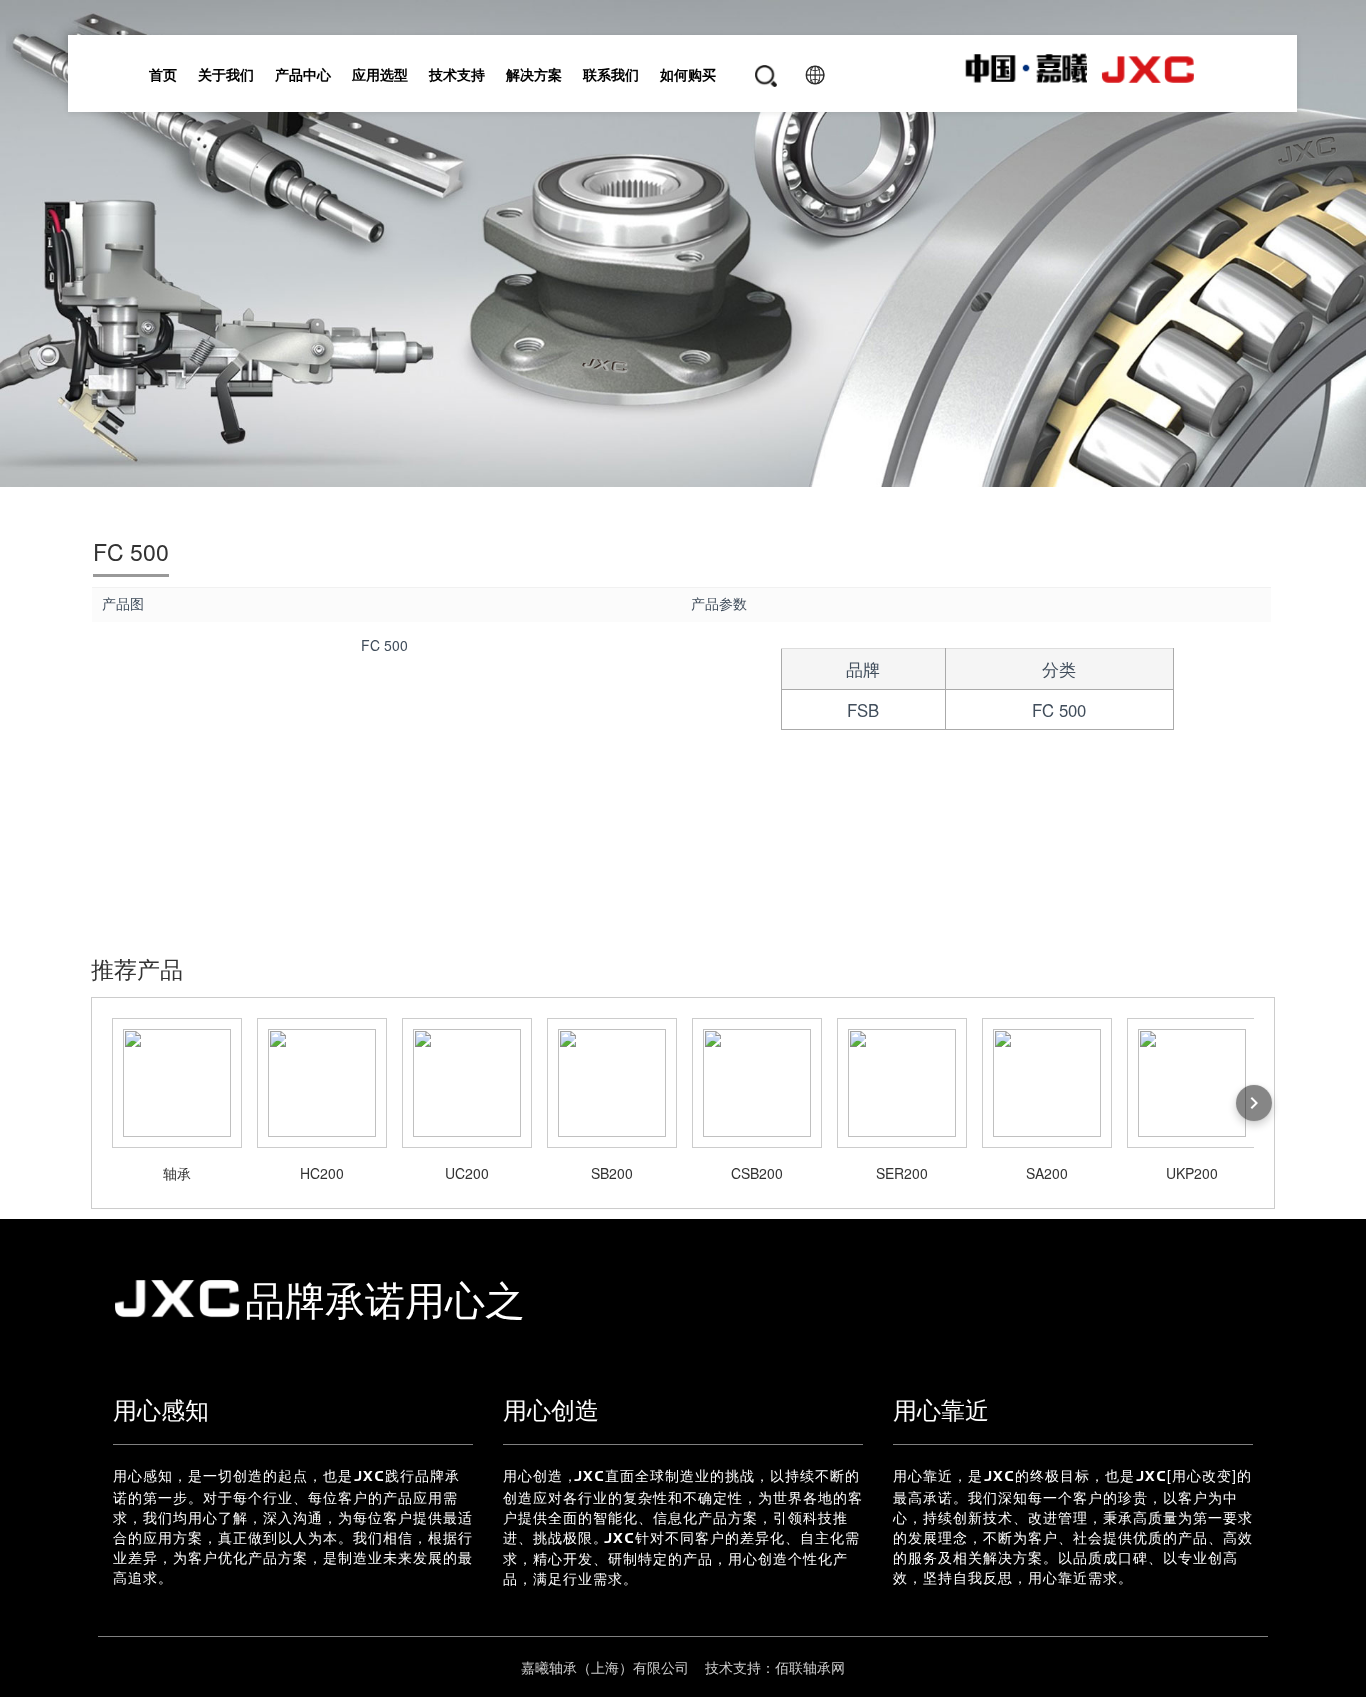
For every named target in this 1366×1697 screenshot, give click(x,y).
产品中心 (304, 74)
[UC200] (467, 1083)
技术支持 (458, 74)
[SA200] (1047, 1083)
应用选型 (381, 74)
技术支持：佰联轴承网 (773, 1667)
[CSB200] (757, 1083)
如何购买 (689, 74)
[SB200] (612, 1083)
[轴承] (177, 1083)
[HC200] (322, 1083)
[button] (758, 86)
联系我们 (612, 74)
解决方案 (535, 74)
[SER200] (902, 1083)
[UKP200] (1192, 1083)
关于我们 (227, 74)
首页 (164, 74)
